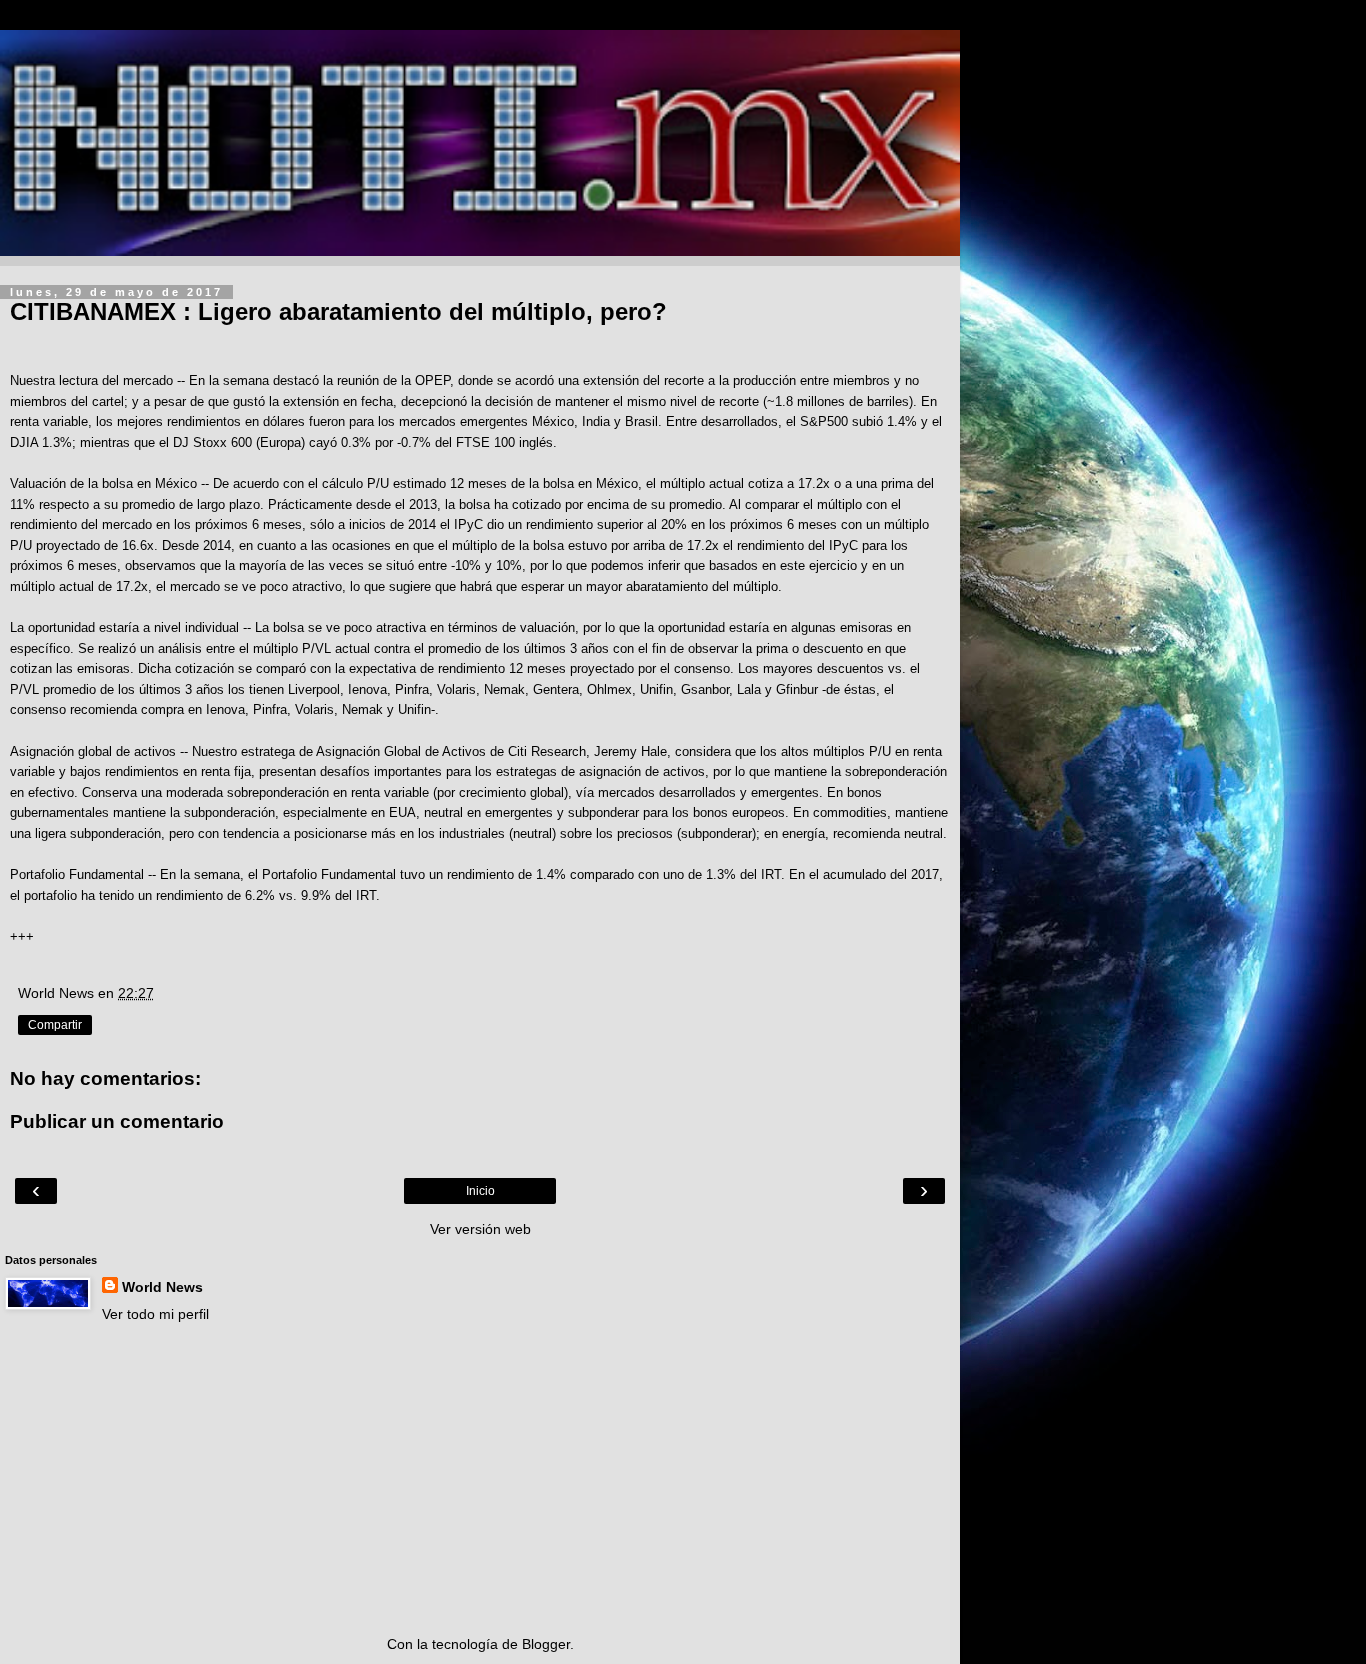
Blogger (546, 1644)
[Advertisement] (480, 1479)
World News (162, 1287)
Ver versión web (480, 1229)
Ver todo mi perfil (155, 1314)
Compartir (55, 1025)
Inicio (480, 1191)
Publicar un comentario (117, 1121)
